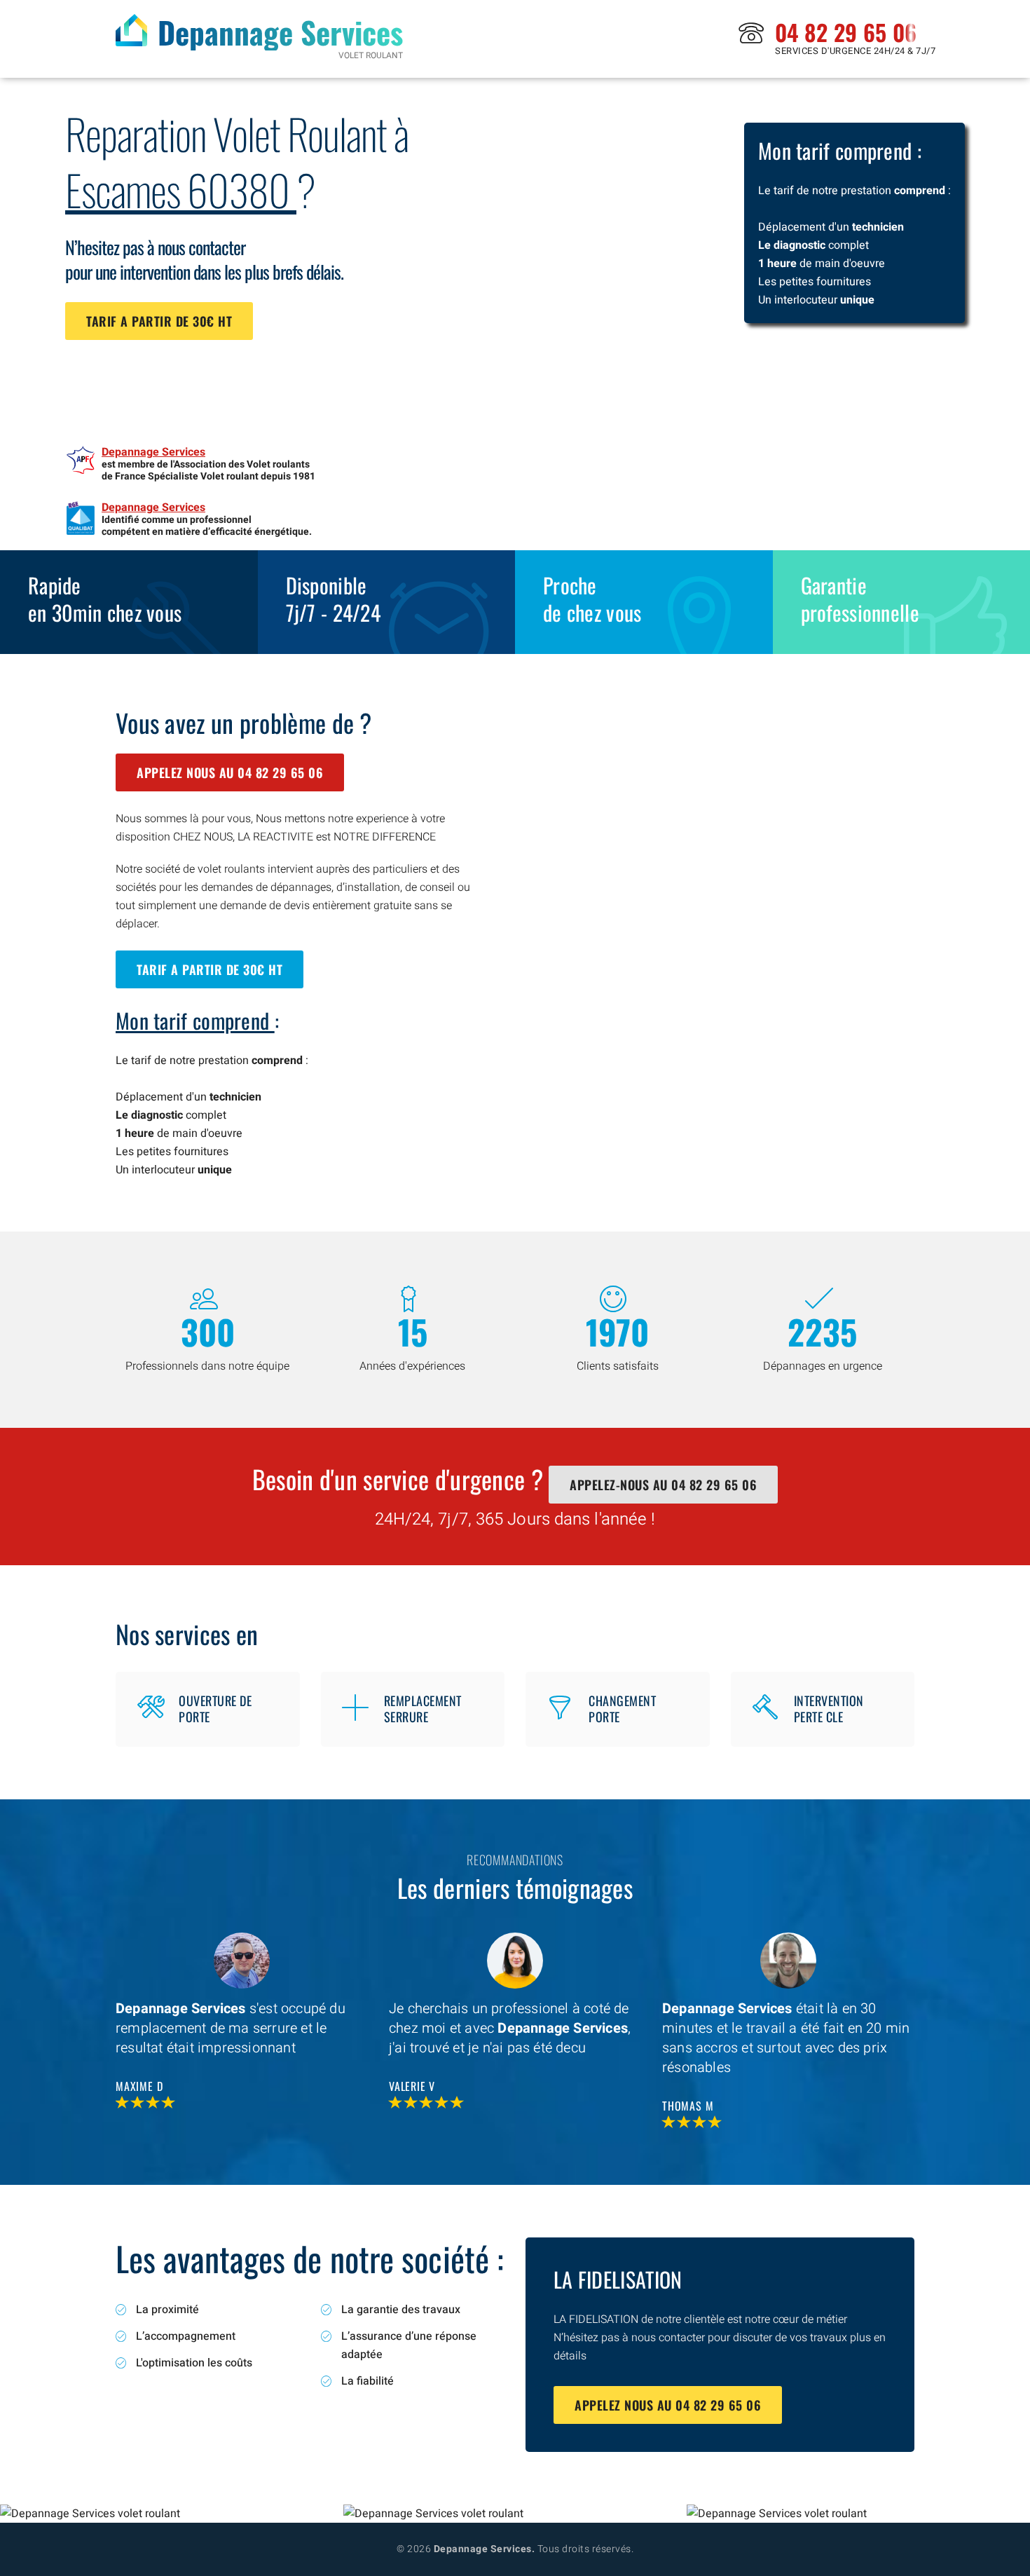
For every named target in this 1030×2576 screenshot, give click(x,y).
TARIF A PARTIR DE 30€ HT (159, 321)
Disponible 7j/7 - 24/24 (334, 599)
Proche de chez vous (592, 599)
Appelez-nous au (663, 1485)
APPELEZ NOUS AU (230, 772)
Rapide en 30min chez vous (105, 599)
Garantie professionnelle (860, 599)
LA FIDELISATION (618, 2279)
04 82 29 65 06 (846, 32)
